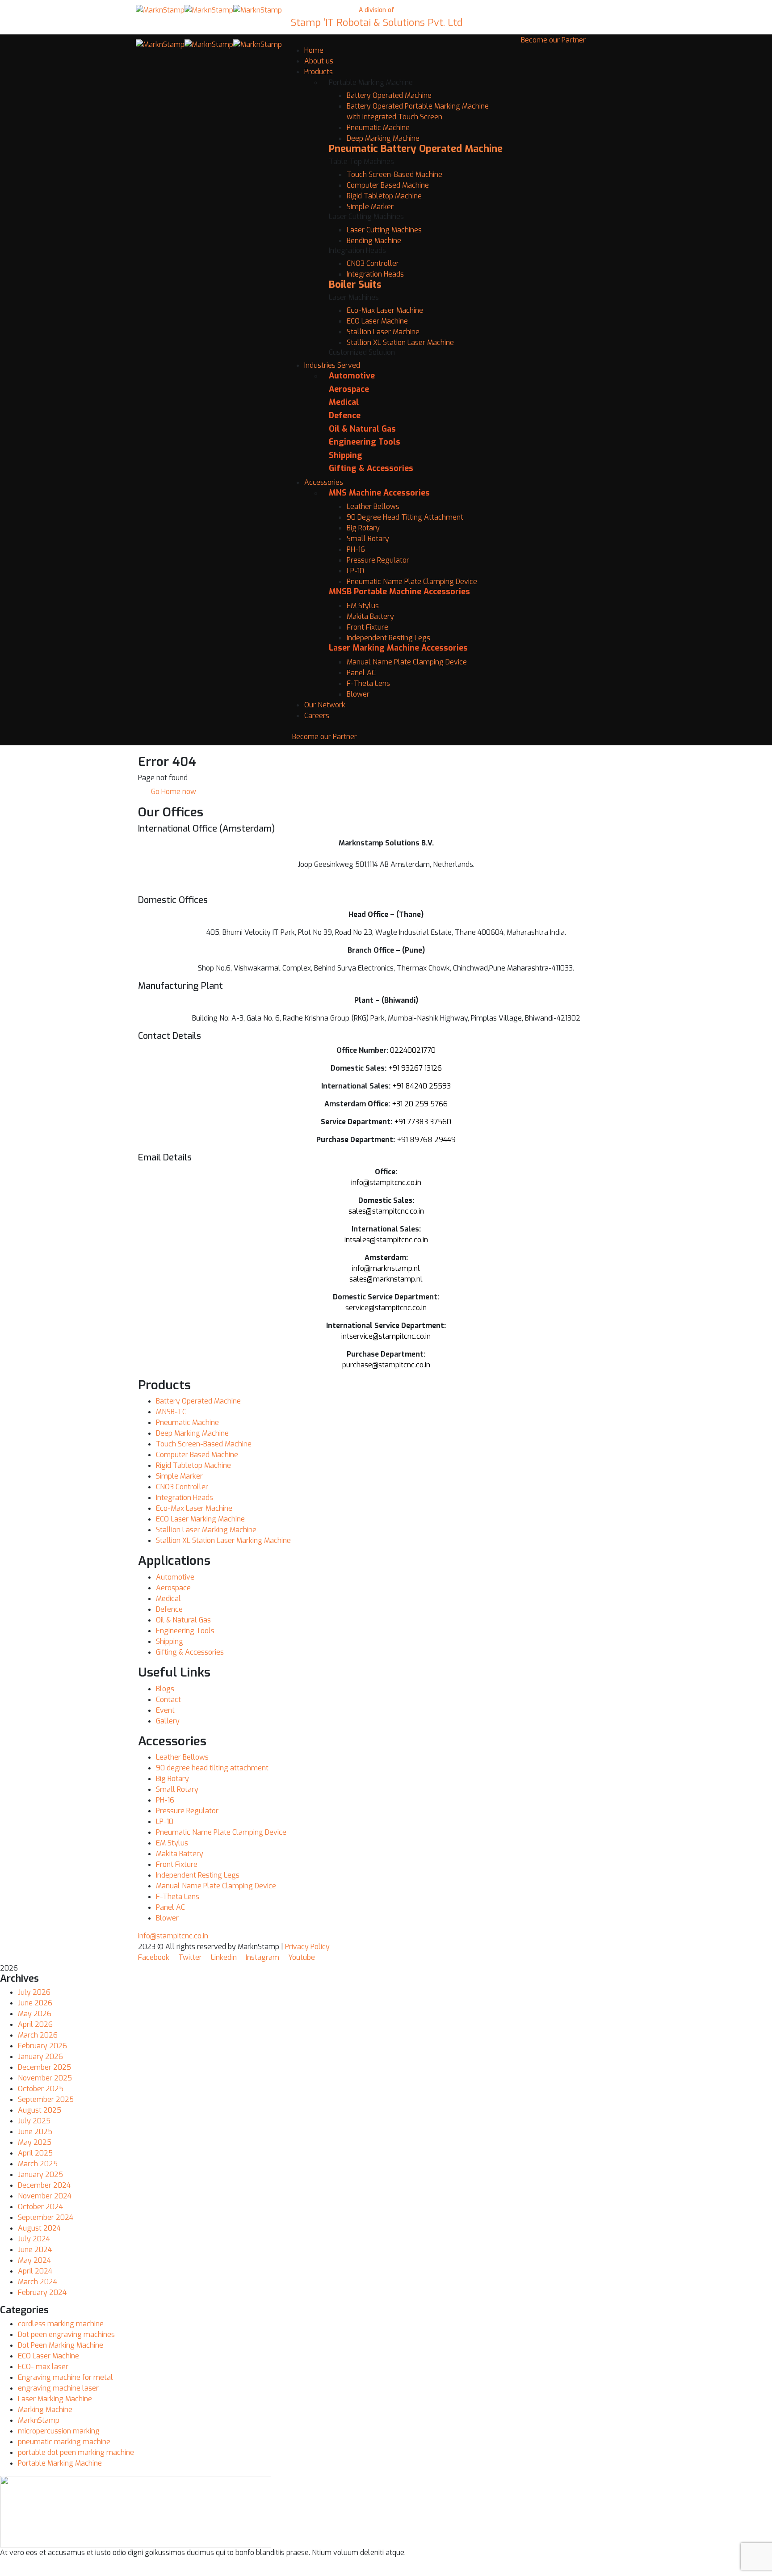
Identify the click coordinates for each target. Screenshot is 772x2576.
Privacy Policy (307, 1947)
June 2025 (35, 2132)
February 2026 (42, 2046)
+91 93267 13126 (415, 1068)
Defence (345, 416)
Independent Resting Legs (388, 638)
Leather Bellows (373, 506)
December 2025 (44, 2067)
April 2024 (35, 2271)
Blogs (165, 1689)
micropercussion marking (59, 2431)
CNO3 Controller (373, 263)
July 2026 (34, 1992)
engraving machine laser (58, 2388)
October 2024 (40, 2207)
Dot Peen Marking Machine (61, 2345)
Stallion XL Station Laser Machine (400, 342)
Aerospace (349, 389)
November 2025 (45, 2078)
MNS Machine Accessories (379, 493)
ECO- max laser (43, 2367)
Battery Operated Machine (389, 95)
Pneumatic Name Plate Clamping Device (412, 582)
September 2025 (46, 2099)
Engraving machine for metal (65, 2377)
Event (165, 1710)
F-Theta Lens (368, 683)
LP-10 (355, 571)
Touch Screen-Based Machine (394, 174)
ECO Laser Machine (377, 321)
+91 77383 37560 (423, 1122)
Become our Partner (325, 737)
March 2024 (38, 2282)
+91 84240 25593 (422, 1086)
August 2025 (40, 2110)
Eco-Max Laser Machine (385, 310)
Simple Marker (370, 207)
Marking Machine (45, 2410)
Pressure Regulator (378, 560)
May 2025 (35, 2142)
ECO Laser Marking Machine (200, 1519)
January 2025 (40, 2175)
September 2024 (46, 2217)
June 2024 (35, 2250)
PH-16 (356, 549)
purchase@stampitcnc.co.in (386, 1365)
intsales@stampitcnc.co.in (386, 1240)
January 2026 (40, 2057)
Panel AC (361, 673)
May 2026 (35, 2014)
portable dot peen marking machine (76, 2452)
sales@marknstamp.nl (386, 1279)
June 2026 (35, 2003)
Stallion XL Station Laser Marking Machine (223, 1540)
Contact (168, 1700)
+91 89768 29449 (426, 1140)
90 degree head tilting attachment (212, 1768)
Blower (358, 694)
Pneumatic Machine (378, 128)
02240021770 (413, 1050)
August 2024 (39, 2228)
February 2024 (42, 2292)
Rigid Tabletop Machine (384, 196)
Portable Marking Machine (60, 2463)
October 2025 (41, 2089)
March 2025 (38, 2164)
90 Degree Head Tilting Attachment (405, 517)
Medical (344, 402)
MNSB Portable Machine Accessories (399, 592)
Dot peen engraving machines (66, 2334)
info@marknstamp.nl (386, 1268)
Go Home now (173, 792)
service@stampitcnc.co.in (386, 1308)
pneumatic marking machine (64, 2442)
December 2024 (44, 2185)
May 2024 (34, 2260)
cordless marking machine (61, 2324)
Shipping (346, 455)
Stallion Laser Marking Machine (206, 1530)
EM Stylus (363, 606)
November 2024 (45, 2196)
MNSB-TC (171, 1412)
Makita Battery (370, 616)
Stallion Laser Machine (383, 332)
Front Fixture (367, 627)
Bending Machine (374, 241)
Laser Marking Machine (55, 2399)
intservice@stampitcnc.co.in (386, 1336)
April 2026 (35, 2024)
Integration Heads (375, 274)
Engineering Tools (365, 442)
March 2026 (38, 2035)
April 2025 (35, 2153)
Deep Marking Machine (383, 138)
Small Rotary (368, 539)
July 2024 (34, 2239)
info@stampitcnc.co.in (386, 1183)
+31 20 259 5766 (420, 1104)
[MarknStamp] (160, 10)
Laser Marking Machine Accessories (398, 648)
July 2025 (34, 2121)
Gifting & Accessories (371, 468)
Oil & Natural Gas (362, 429)
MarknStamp (39, 2420)
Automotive (352, 376)
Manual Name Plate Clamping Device (407, 662)
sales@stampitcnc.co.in (386, 1211)
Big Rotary (363, 528)
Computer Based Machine (388, 185)
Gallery (168, 1721)
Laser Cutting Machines (384, 230)
